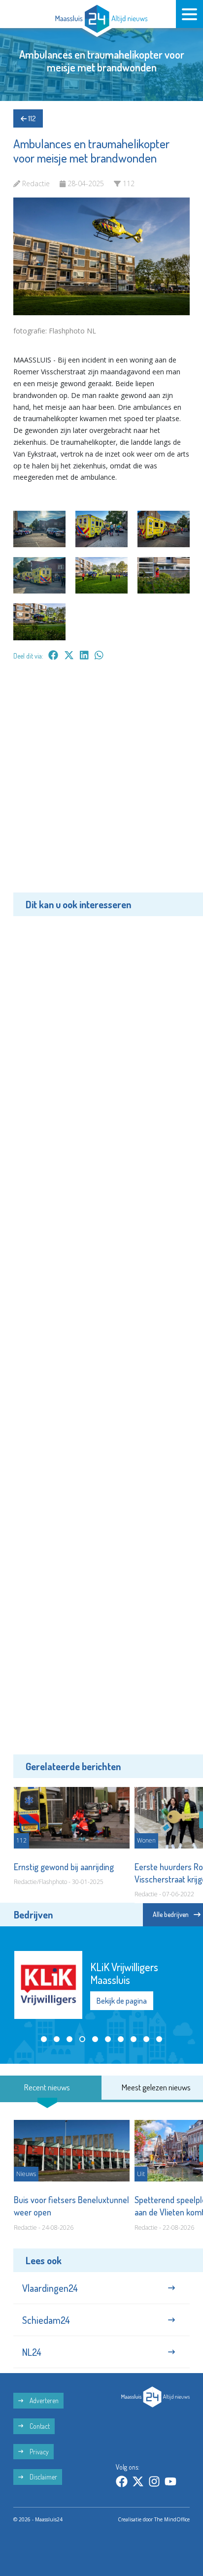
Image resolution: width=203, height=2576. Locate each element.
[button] (44, 2039)
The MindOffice (172, 2519)
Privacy (38, 2452)
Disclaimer (43, 2477)
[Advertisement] (101, 784)
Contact (39, 2426)
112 (31, 118)
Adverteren (43, 2400)
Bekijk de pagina (122, 1994)
